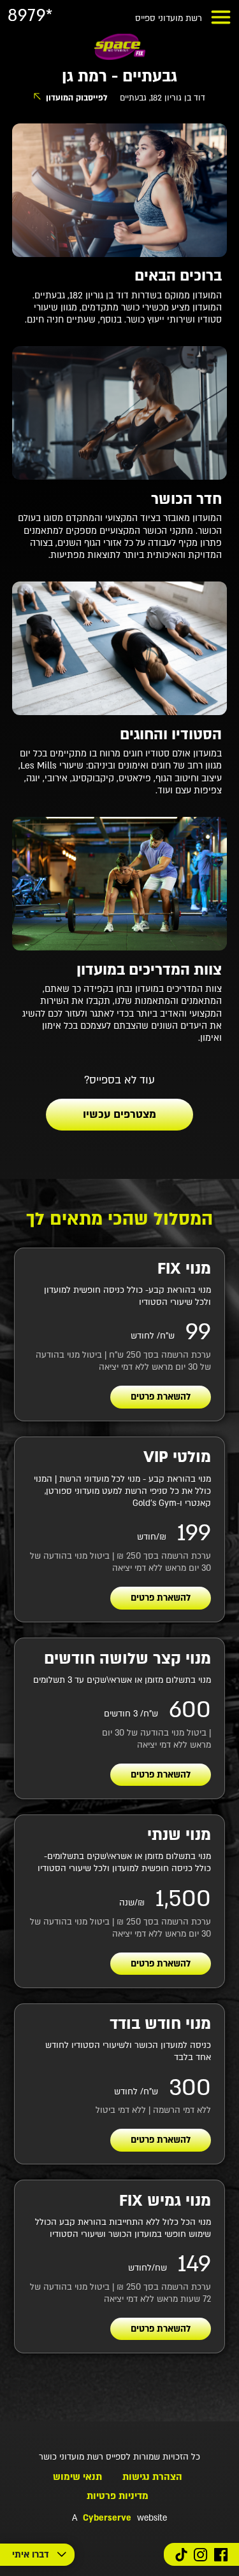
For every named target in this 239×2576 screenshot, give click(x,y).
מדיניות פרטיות (118, 2496)
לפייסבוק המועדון (77, 98)
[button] (221, 17)
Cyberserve (107, 2518)
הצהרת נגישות (152, 2477)
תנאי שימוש (77, 2477)
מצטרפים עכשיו (119, 1114)
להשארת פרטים (161, 1397)
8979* (30, 16)
